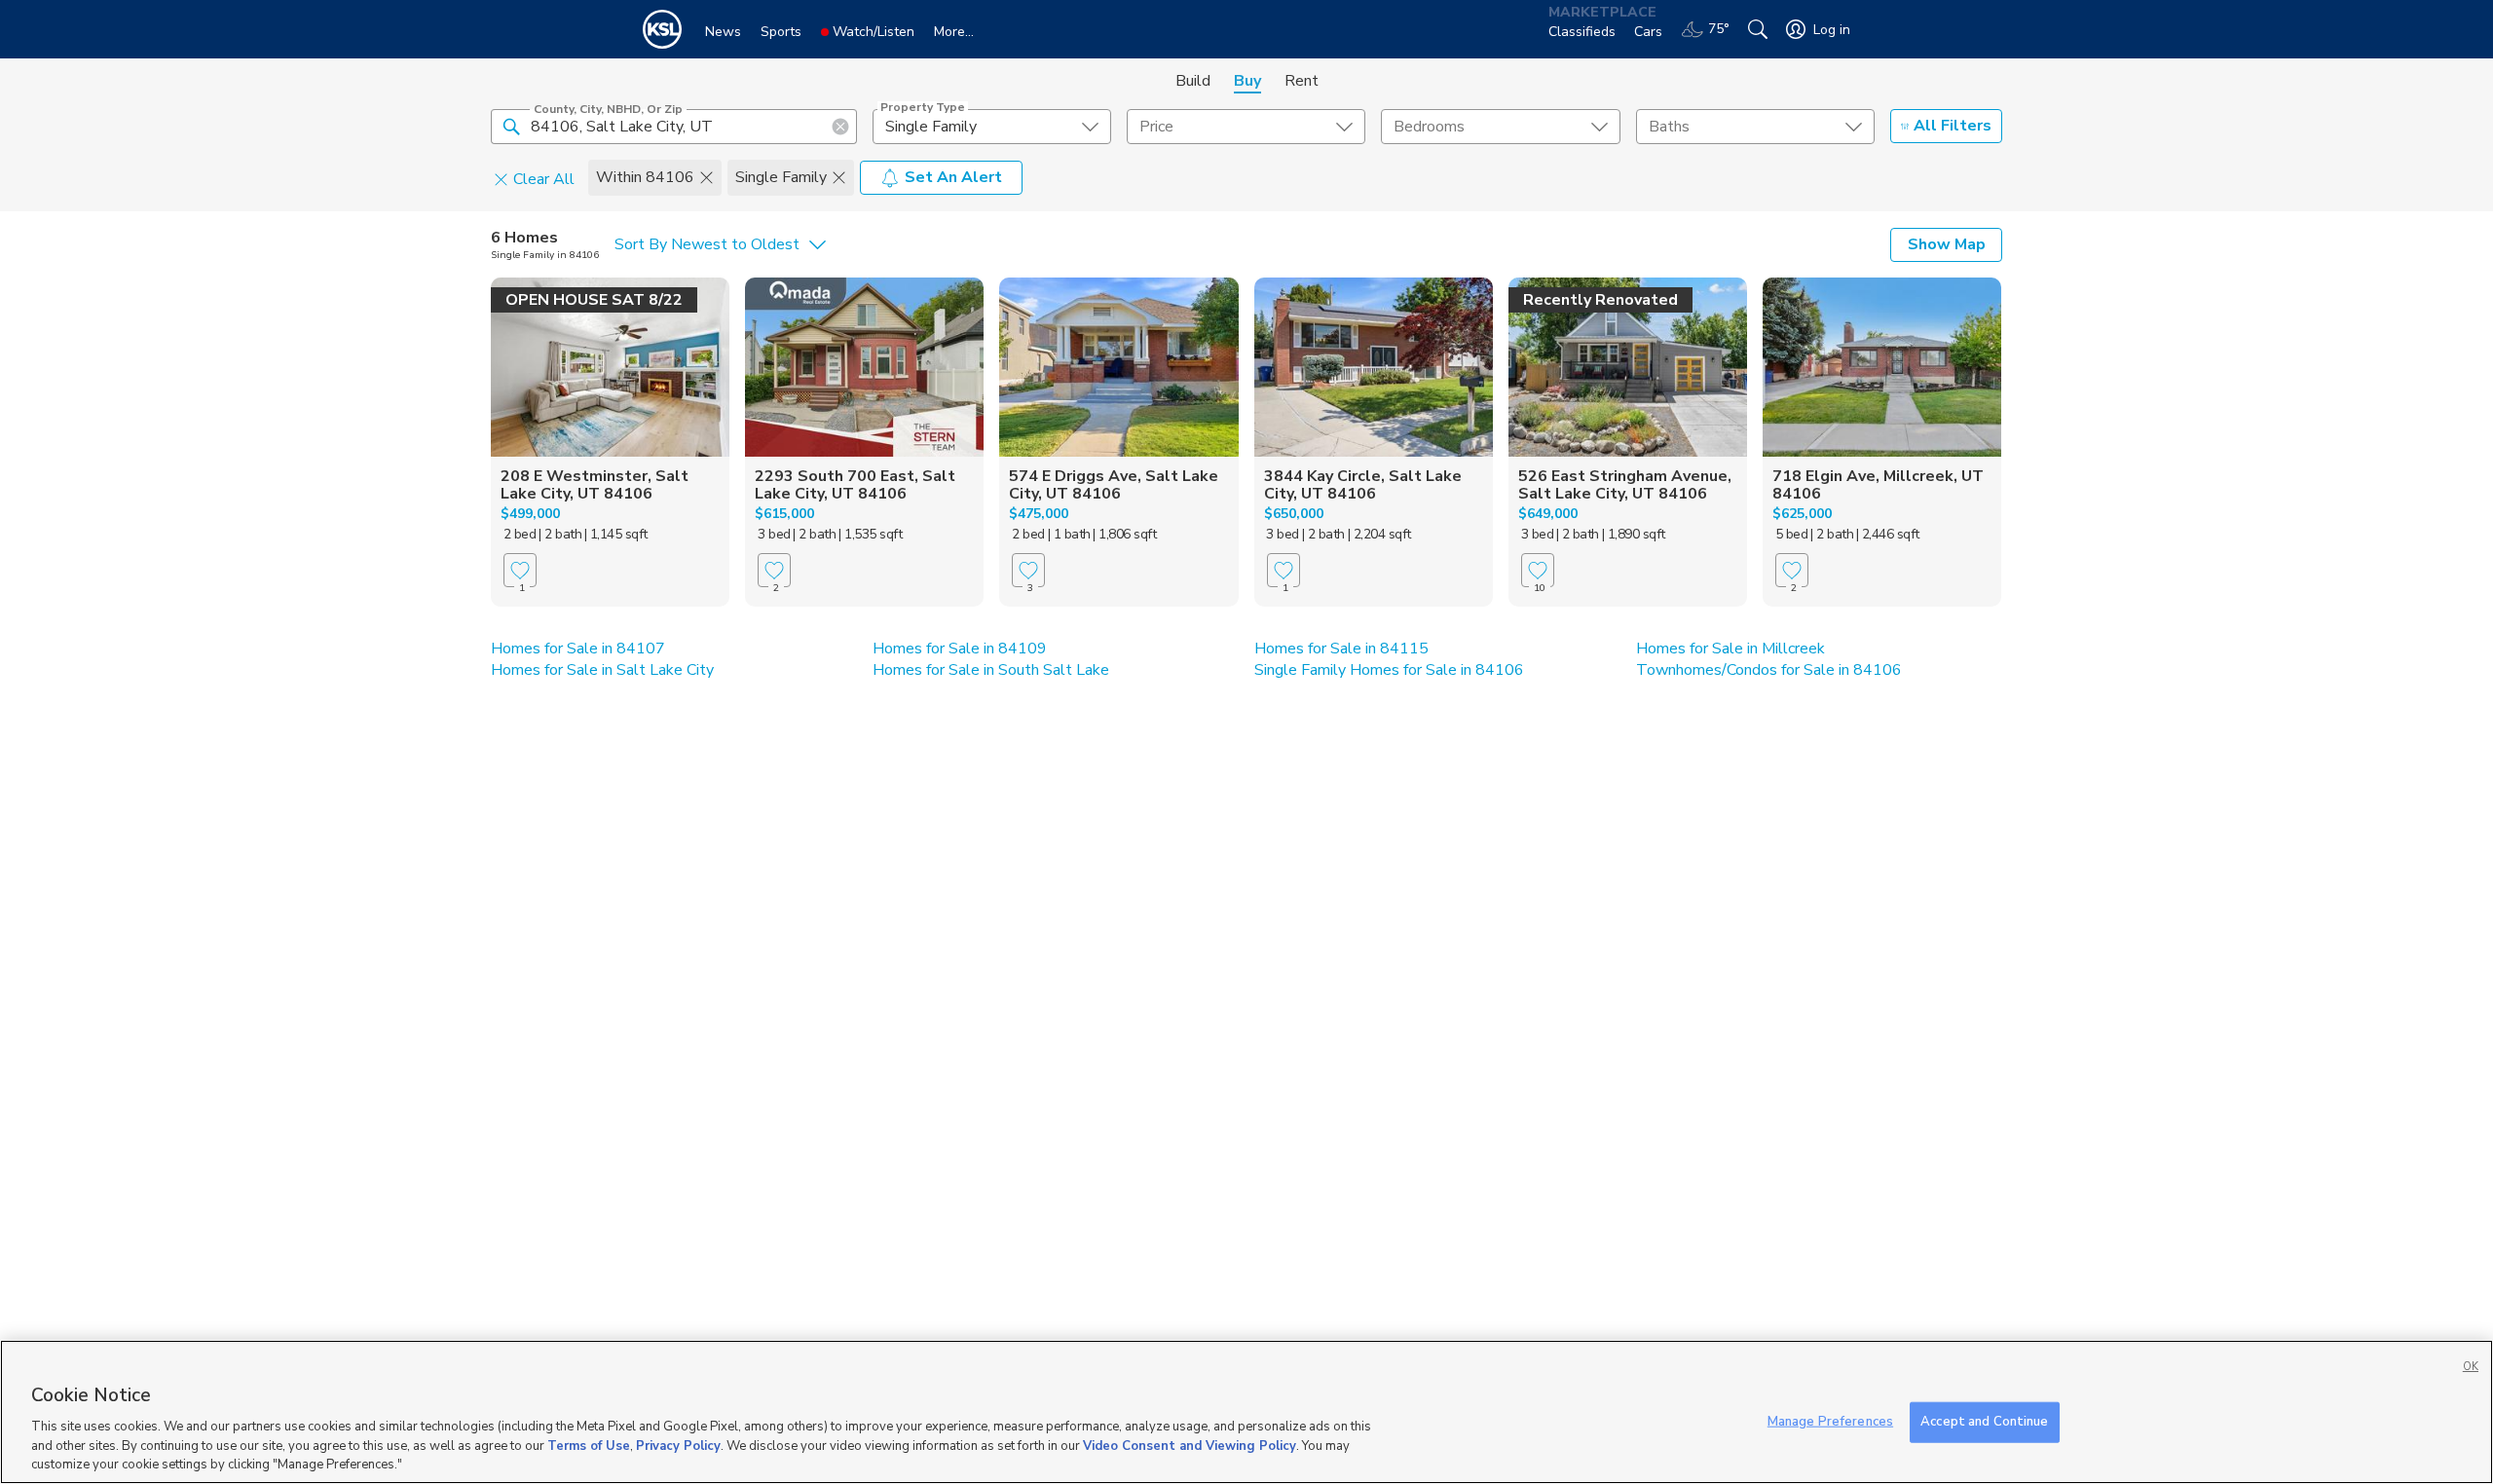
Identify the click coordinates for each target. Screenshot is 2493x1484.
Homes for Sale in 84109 (960, 649)
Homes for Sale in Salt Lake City (602, 670)
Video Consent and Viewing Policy (1190, 1445)
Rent (1302, 81)
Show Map (1947, 244)
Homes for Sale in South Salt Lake (991, 670)
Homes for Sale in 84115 (1341, 649)
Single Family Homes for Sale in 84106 (1389, 670)
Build (1193, 81)
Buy (1247, 81)
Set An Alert (953, 177)
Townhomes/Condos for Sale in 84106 (1769, 670)
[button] (511, 126)
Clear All (544, 178)
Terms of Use (589, 1445)
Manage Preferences (1830, 1422)
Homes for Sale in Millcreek (1730, 649)
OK (2471, 1367)
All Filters (1953, 126)
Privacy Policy (678, 1445)
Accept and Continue (1984, 1422)
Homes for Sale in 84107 (578, 649)
